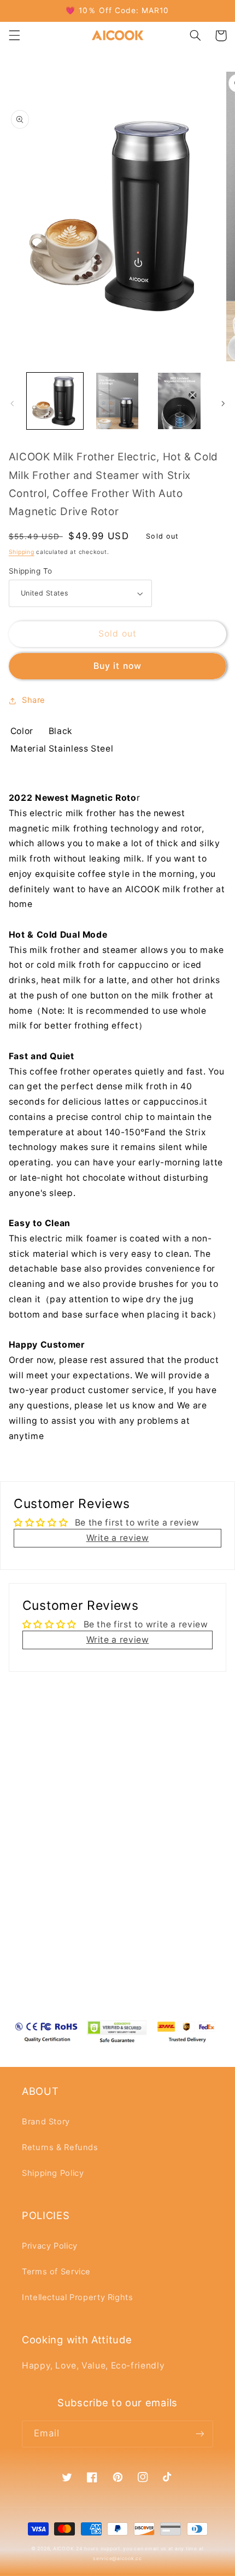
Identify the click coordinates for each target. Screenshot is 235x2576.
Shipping (22, 552)
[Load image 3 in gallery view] (179, 401)
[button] (14, 36)
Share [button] (34, 700)
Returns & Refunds (60, 2147)
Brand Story (46, 2122)
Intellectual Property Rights (78, 2297)
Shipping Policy (53, 2173)
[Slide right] (223, 403)
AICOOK (63, 2549)
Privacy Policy (50, 2246)
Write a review (118, 1538)
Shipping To (31, 571)
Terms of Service (56, 2272)
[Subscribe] (200, 2434)
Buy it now (117, 666)
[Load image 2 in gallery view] (117, 401)
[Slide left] (12, 403)
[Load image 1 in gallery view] (55, 401)
